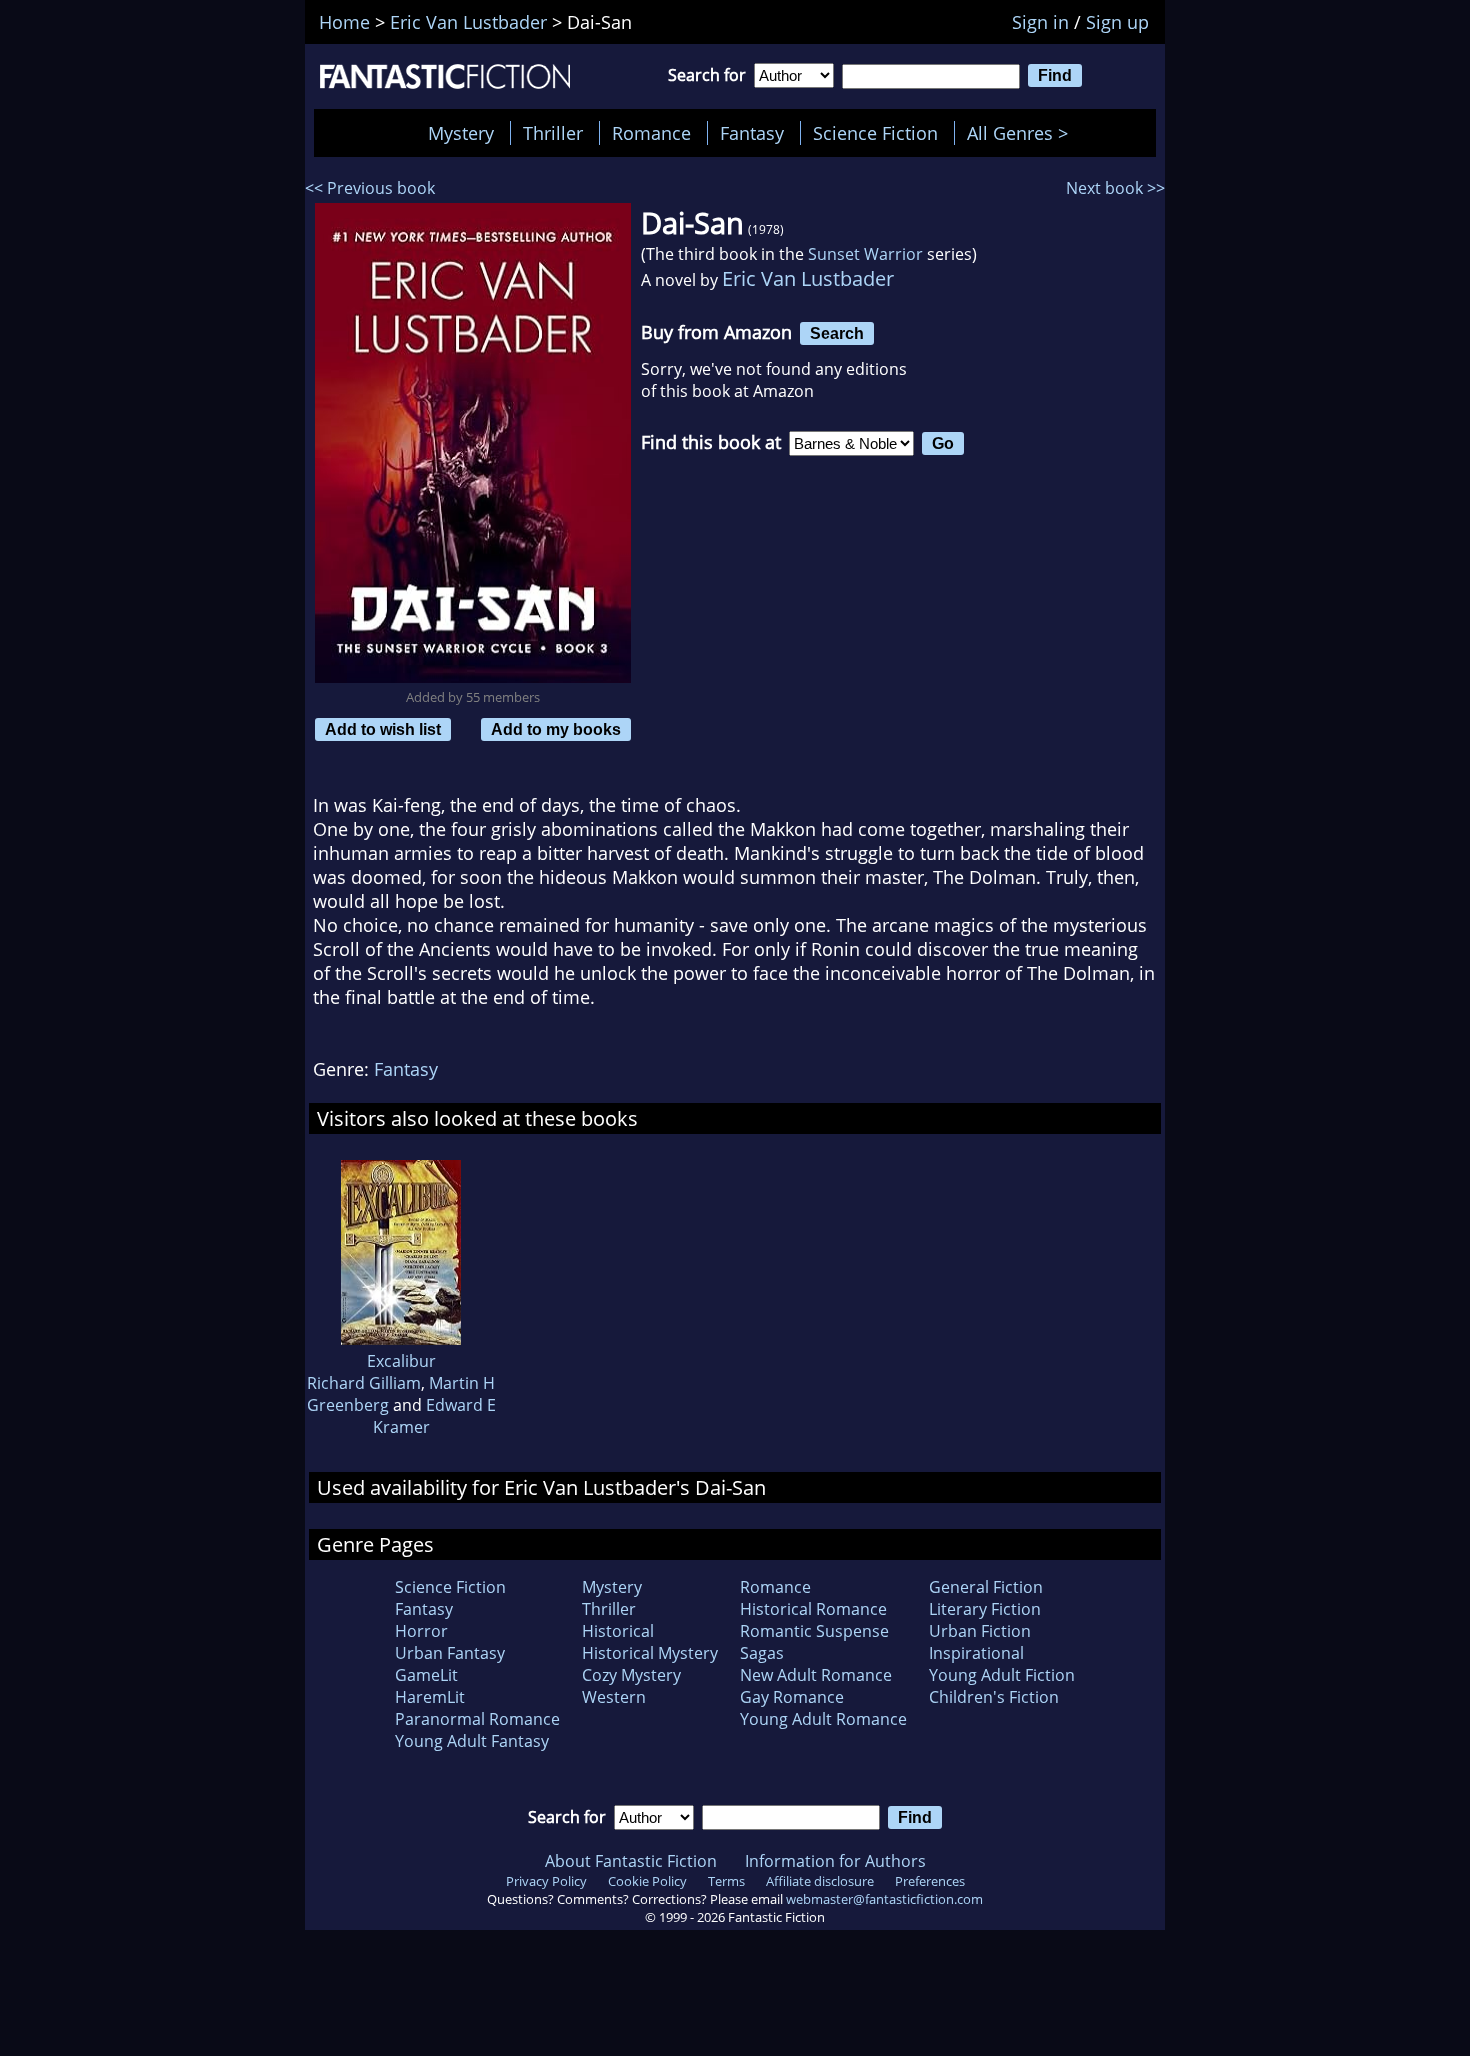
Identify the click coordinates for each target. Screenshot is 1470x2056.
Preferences (930, 1881)
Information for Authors (835, 1861)
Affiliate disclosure (820, 1881)
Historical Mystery (650, 1653)
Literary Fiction (985, 1609)
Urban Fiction (980, 1631)
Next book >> (1115, 188)
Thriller (553, 133)
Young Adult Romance (823, 1719)
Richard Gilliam (364, 1383)
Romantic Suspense (814, 1631)
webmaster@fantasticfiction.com (884, 1899)
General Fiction (986, 1587)
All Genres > (1022, 133)
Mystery (461, 133)
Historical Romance (813, 1609)
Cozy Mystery (631, 1675)
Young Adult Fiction (1002, 1675)
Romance (651, 133)
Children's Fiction (994, 1697)
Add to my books (556, 729)
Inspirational (976, 1653)
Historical (618, 1631)
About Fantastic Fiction (631, 1861)
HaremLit (430, 1697)
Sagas (762, 1653)
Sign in (1040, 22)
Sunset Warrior (865, 254)
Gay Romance (792, 1697)
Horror (421, 1631)
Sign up (1117, 22)
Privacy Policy (546, 1881)
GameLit (426, 1675)
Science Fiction (875, 133)
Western (614, 1697)
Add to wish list (383, 729)
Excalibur (401, 1361)
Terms (726, 1881)
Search (837, 333)
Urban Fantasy (450, 1653)
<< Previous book (370, 188)
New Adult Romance (816, 1675)
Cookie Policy (647, 1881)
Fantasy (752, 133)
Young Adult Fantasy (472, 1741)
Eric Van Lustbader (808, 278)
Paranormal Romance (477, 1719)
